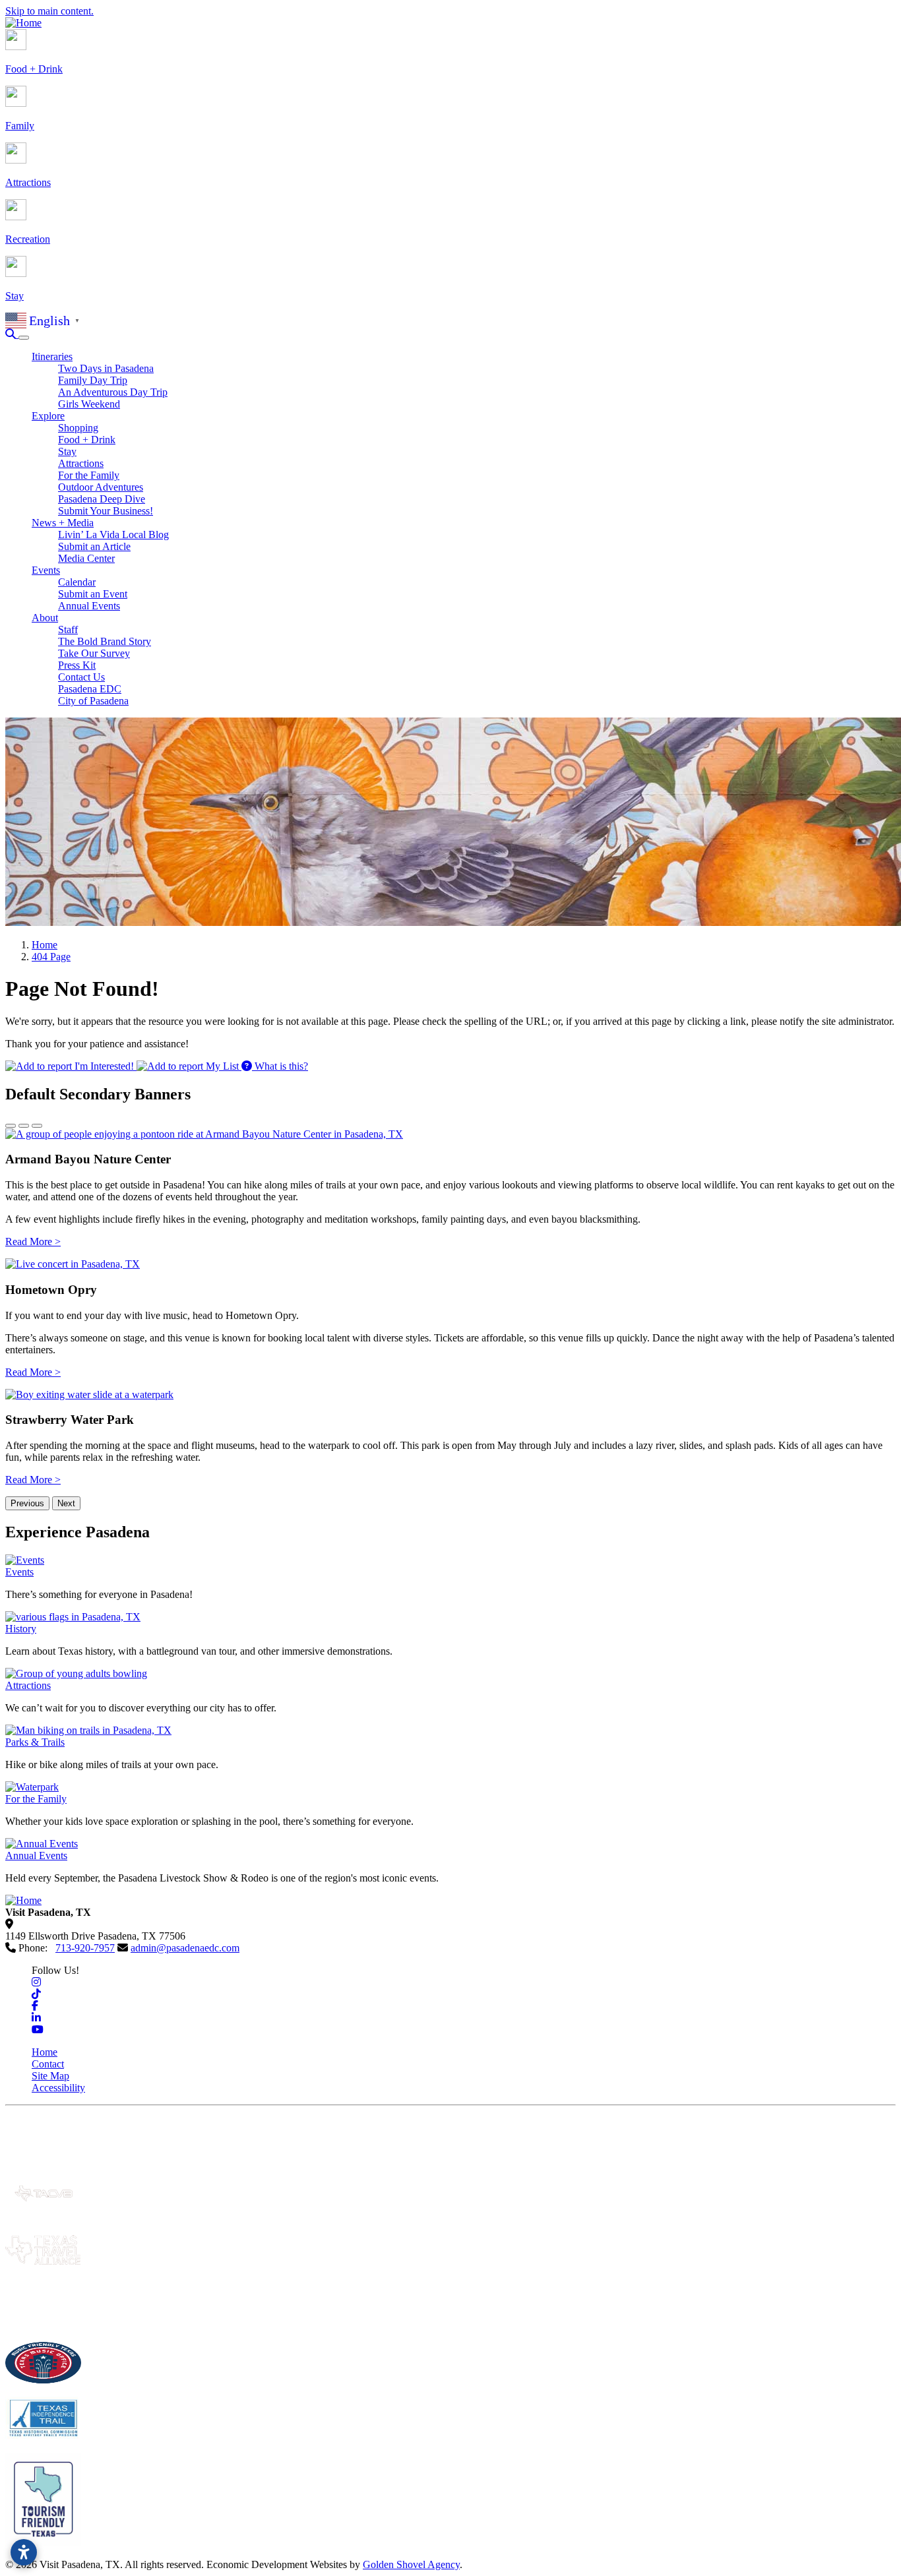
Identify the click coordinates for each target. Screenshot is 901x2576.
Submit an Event (93, 594)
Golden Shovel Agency (411, 2564)
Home (45, 2052)
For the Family (89, 475)
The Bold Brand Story (105, 641)
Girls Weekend (89, 404)
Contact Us (81, 677)
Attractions (81, 463)
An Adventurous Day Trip (113, 392)
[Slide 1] (11, 1126)
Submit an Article (94, 546)
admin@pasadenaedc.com (185, 1948)
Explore (48, 416)
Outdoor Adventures (101, 487)
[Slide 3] (37, 1126)
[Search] (12, 334)
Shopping (78, 428)
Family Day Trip (93, 380)
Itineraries (52, 356)
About (45, 618)
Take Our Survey (94, 653)
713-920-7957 (85, 1948)
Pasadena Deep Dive (102, 499)
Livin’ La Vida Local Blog (113, 535)
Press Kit (77, 665)
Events (46, 570)
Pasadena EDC (90, 689)
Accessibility (58, 2088)
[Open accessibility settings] (24, 2552)
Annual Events (89, 606)
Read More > (33, 1242)
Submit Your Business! (106, 511)
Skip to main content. (49, 11)
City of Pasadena (93, 701)
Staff (68, 629)
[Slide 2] (24, 1126)
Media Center (86, 558)
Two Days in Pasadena (106, 368)
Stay (67, 451)
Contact (48, 2064)
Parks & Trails (35, 1742)
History (21, 1629)
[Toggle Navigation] (24, 338)
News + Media (63, 523)
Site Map (50, 2076)
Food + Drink (87, 440)
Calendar (77, 582)
